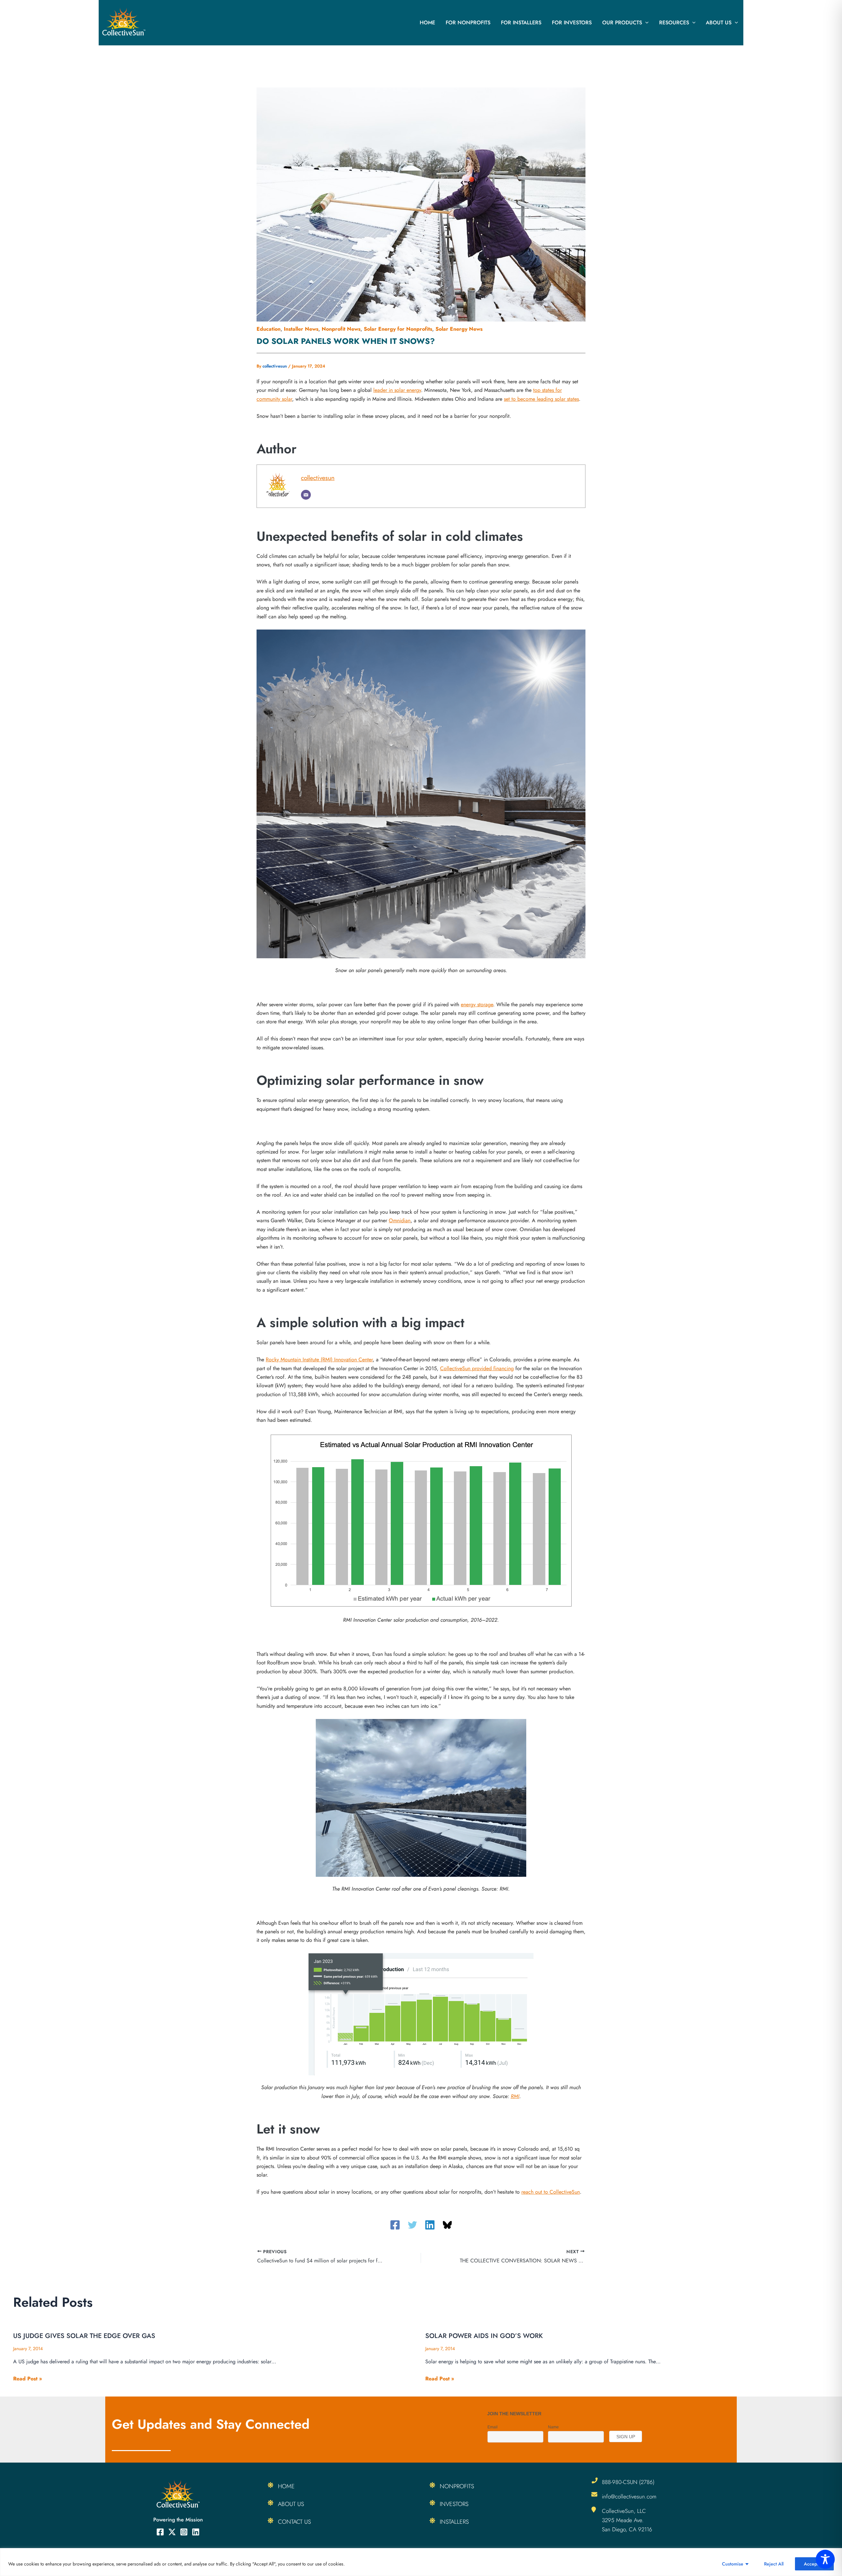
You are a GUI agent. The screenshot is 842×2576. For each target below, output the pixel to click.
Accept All (814, 2564)
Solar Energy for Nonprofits (398, 329)
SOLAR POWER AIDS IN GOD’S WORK (484, 2336)
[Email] (306, 495)
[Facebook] (395, 2225)
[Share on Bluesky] (447, 2225)
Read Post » (28, 2379)
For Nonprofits (468, 23)
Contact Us (294, 2522)
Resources (674, 23)
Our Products (622, 23)
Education (269, 329)
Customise (733, 2564)
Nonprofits (457, 2486)
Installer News (301, 329)
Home (427, 23)
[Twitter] (412, 2225)
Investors (454, 2504)
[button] (645, 23)
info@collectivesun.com (629, 2496)
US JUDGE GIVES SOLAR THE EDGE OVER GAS (84, 2336)
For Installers (521, 23)
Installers (454, 2522)
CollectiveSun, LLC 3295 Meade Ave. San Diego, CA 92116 (627, 2520)
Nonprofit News (341, 329)
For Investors (572, 23)
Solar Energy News (459, 329)
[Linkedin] (430, 2225)
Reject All (774, 2564)
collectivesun (318, 478)
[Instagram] (184, 2532)
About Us (719, 23)
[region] (421, 2562)
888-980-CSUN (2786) (628, 2482)
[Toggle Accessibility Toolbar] (825, 2559)
